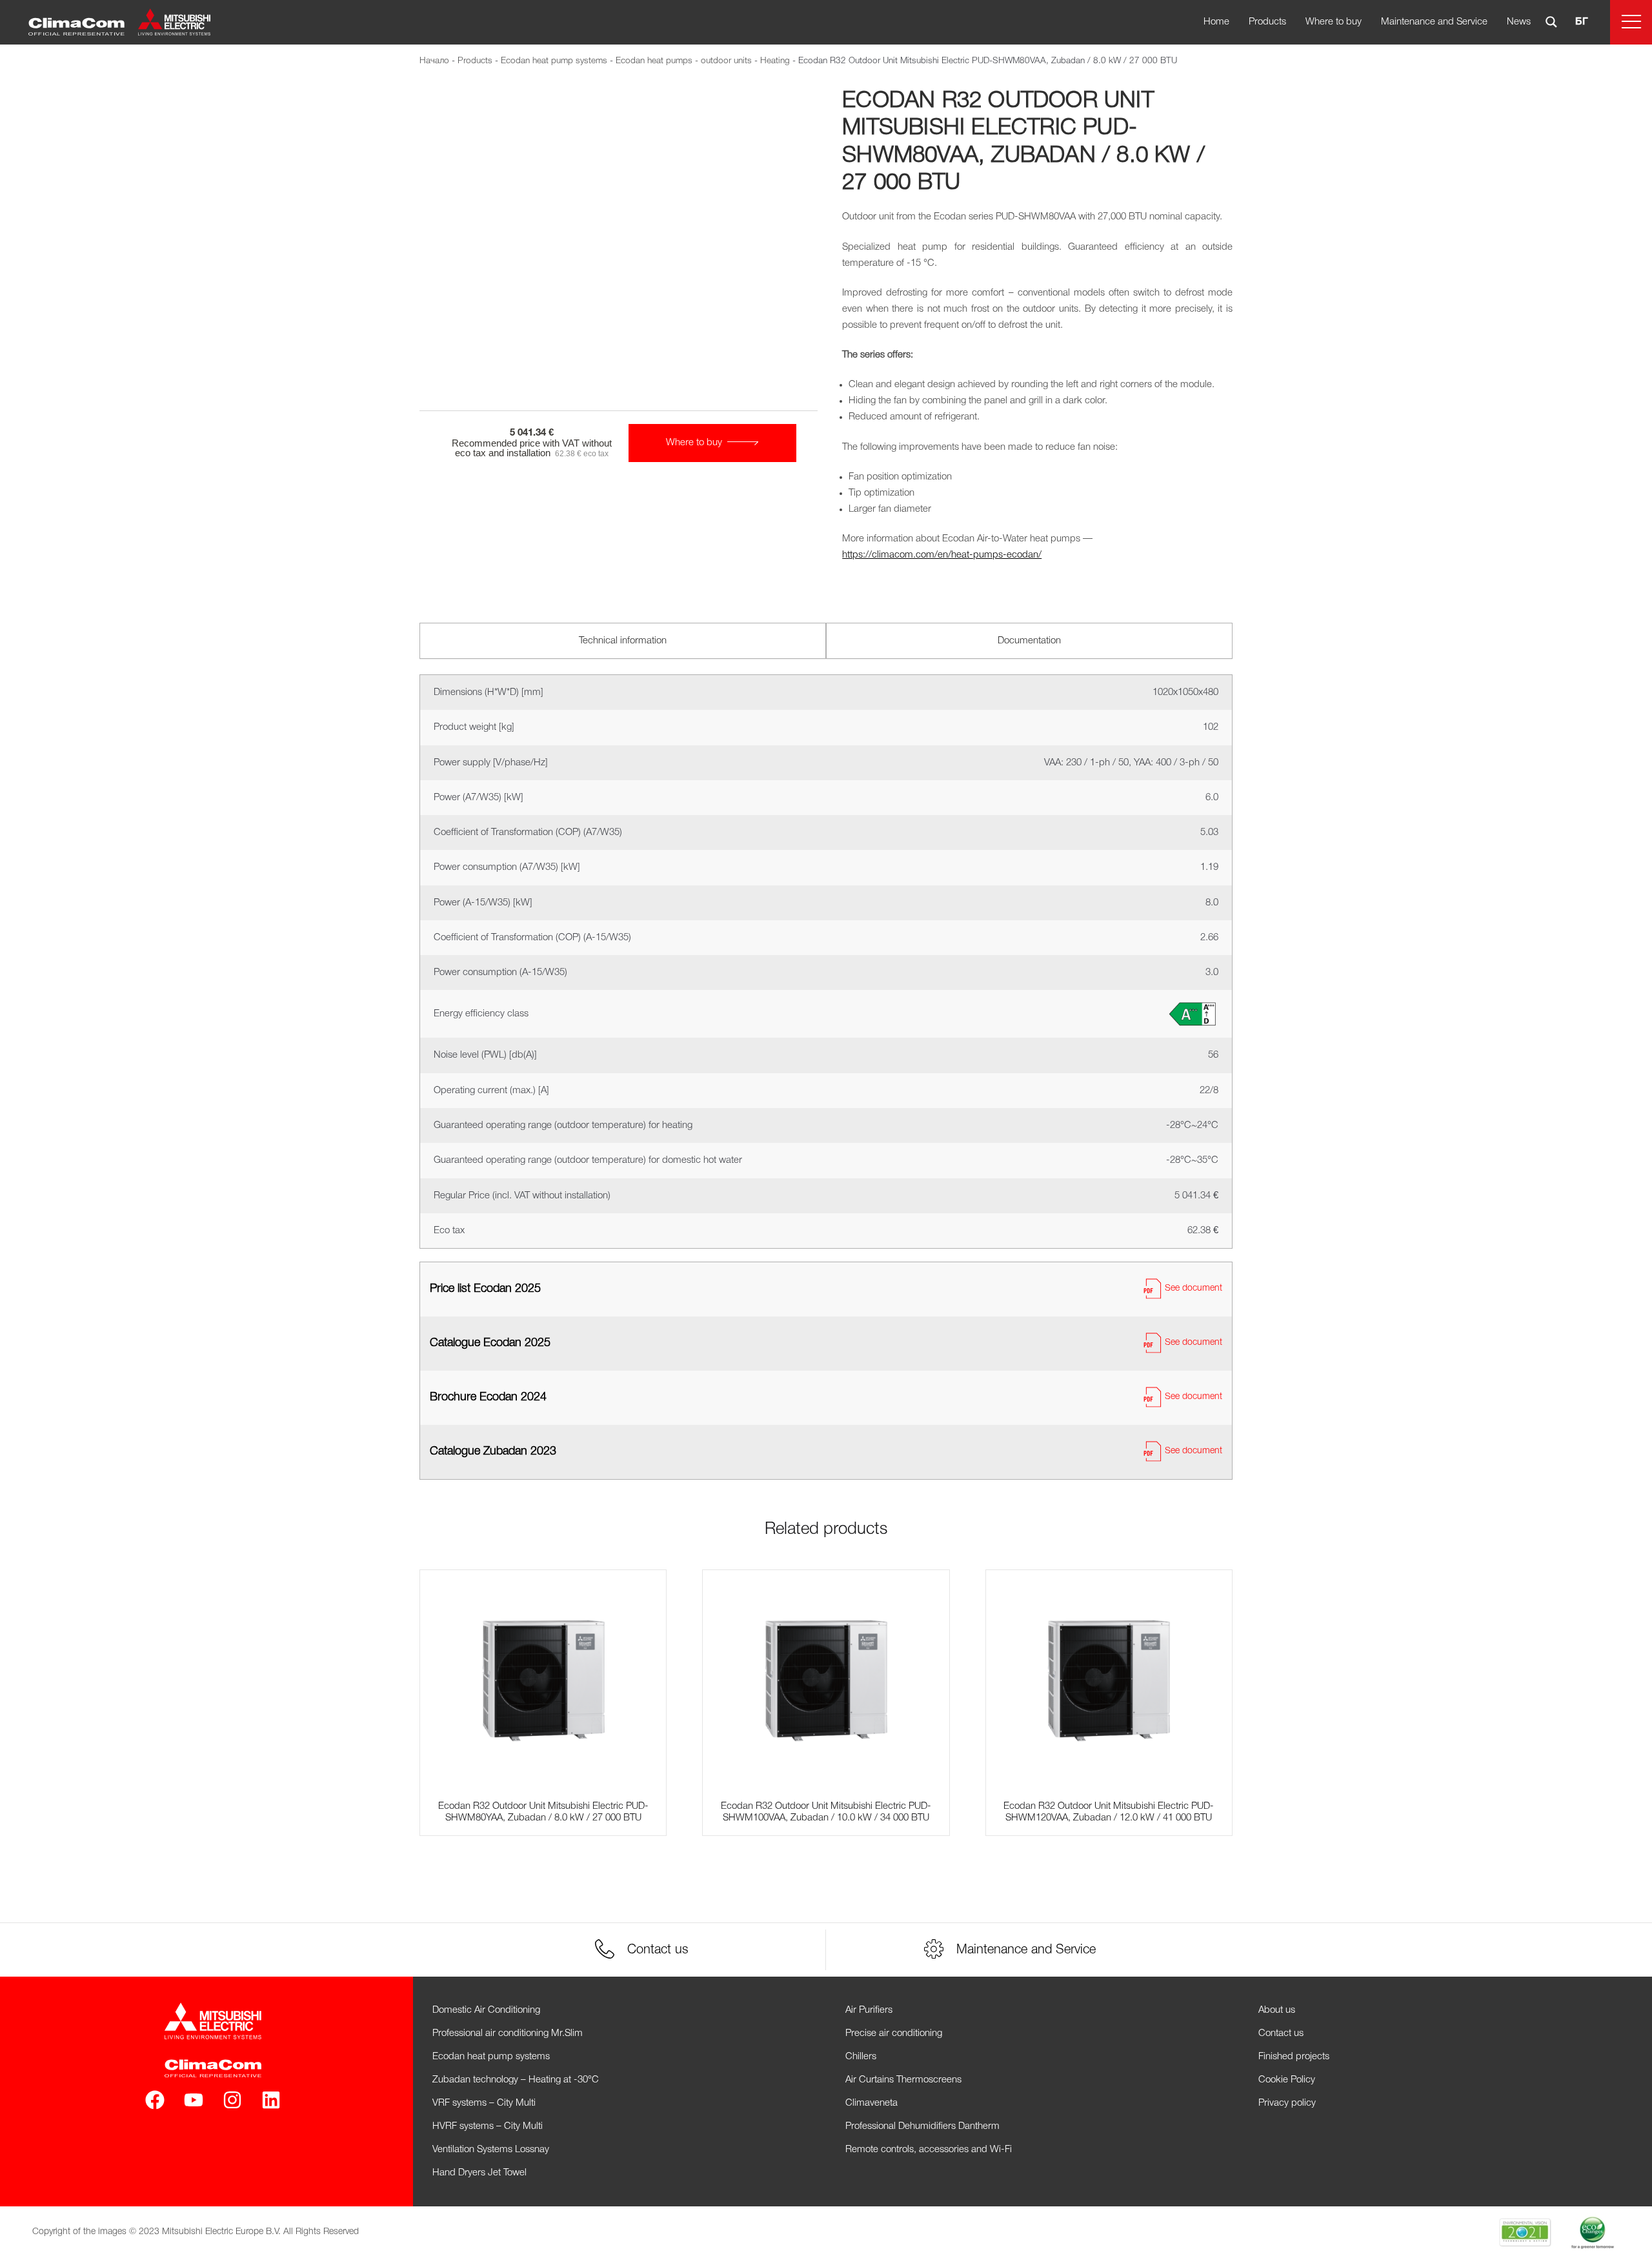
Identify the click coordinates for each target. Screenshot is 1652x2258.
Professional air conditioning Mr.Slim (508, 2033)
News (1519, 22)
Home (1216, 22)
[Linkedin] (271, 2100)
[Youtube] (194, 2100)
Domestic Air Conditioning (486, 2010)
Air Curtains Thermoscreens (903, 2080)
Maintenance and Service (1434, 22)
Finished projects (1294, 2057)
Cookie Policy (1287, 2080)
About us (1277, 2010)
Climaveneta (871, 2103)
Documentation (1029, 641)
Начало (434, 61)
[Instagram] (232, 2100)
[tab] (623, 641)
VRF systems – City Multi (484, 2103)
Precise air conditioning (894, 2033)
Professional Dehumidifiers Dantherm (922, 2126)
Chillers (861, 2057)
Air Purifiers (869, 2010)
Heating (775, 61)
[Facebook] (155, 2100)
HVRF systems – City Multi (488, 2126)
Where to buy (1334, 22)
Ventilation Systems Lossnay (491, 2150)
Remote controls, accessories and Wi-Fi (929, 2150)
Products (1267, 22)
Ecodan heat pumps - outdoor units (684, 61)
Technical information (623, 641)
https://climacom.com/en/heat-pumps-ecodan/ (942, 555)
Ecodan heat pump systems (554, 61)
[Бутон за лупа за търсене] (1551, 22)
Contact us (1281, 2033)
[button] (1631, 22)
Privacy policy (1287, 2103)
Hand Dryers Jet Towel (479, 2173)
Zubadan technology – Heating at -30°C (516, 2080)
